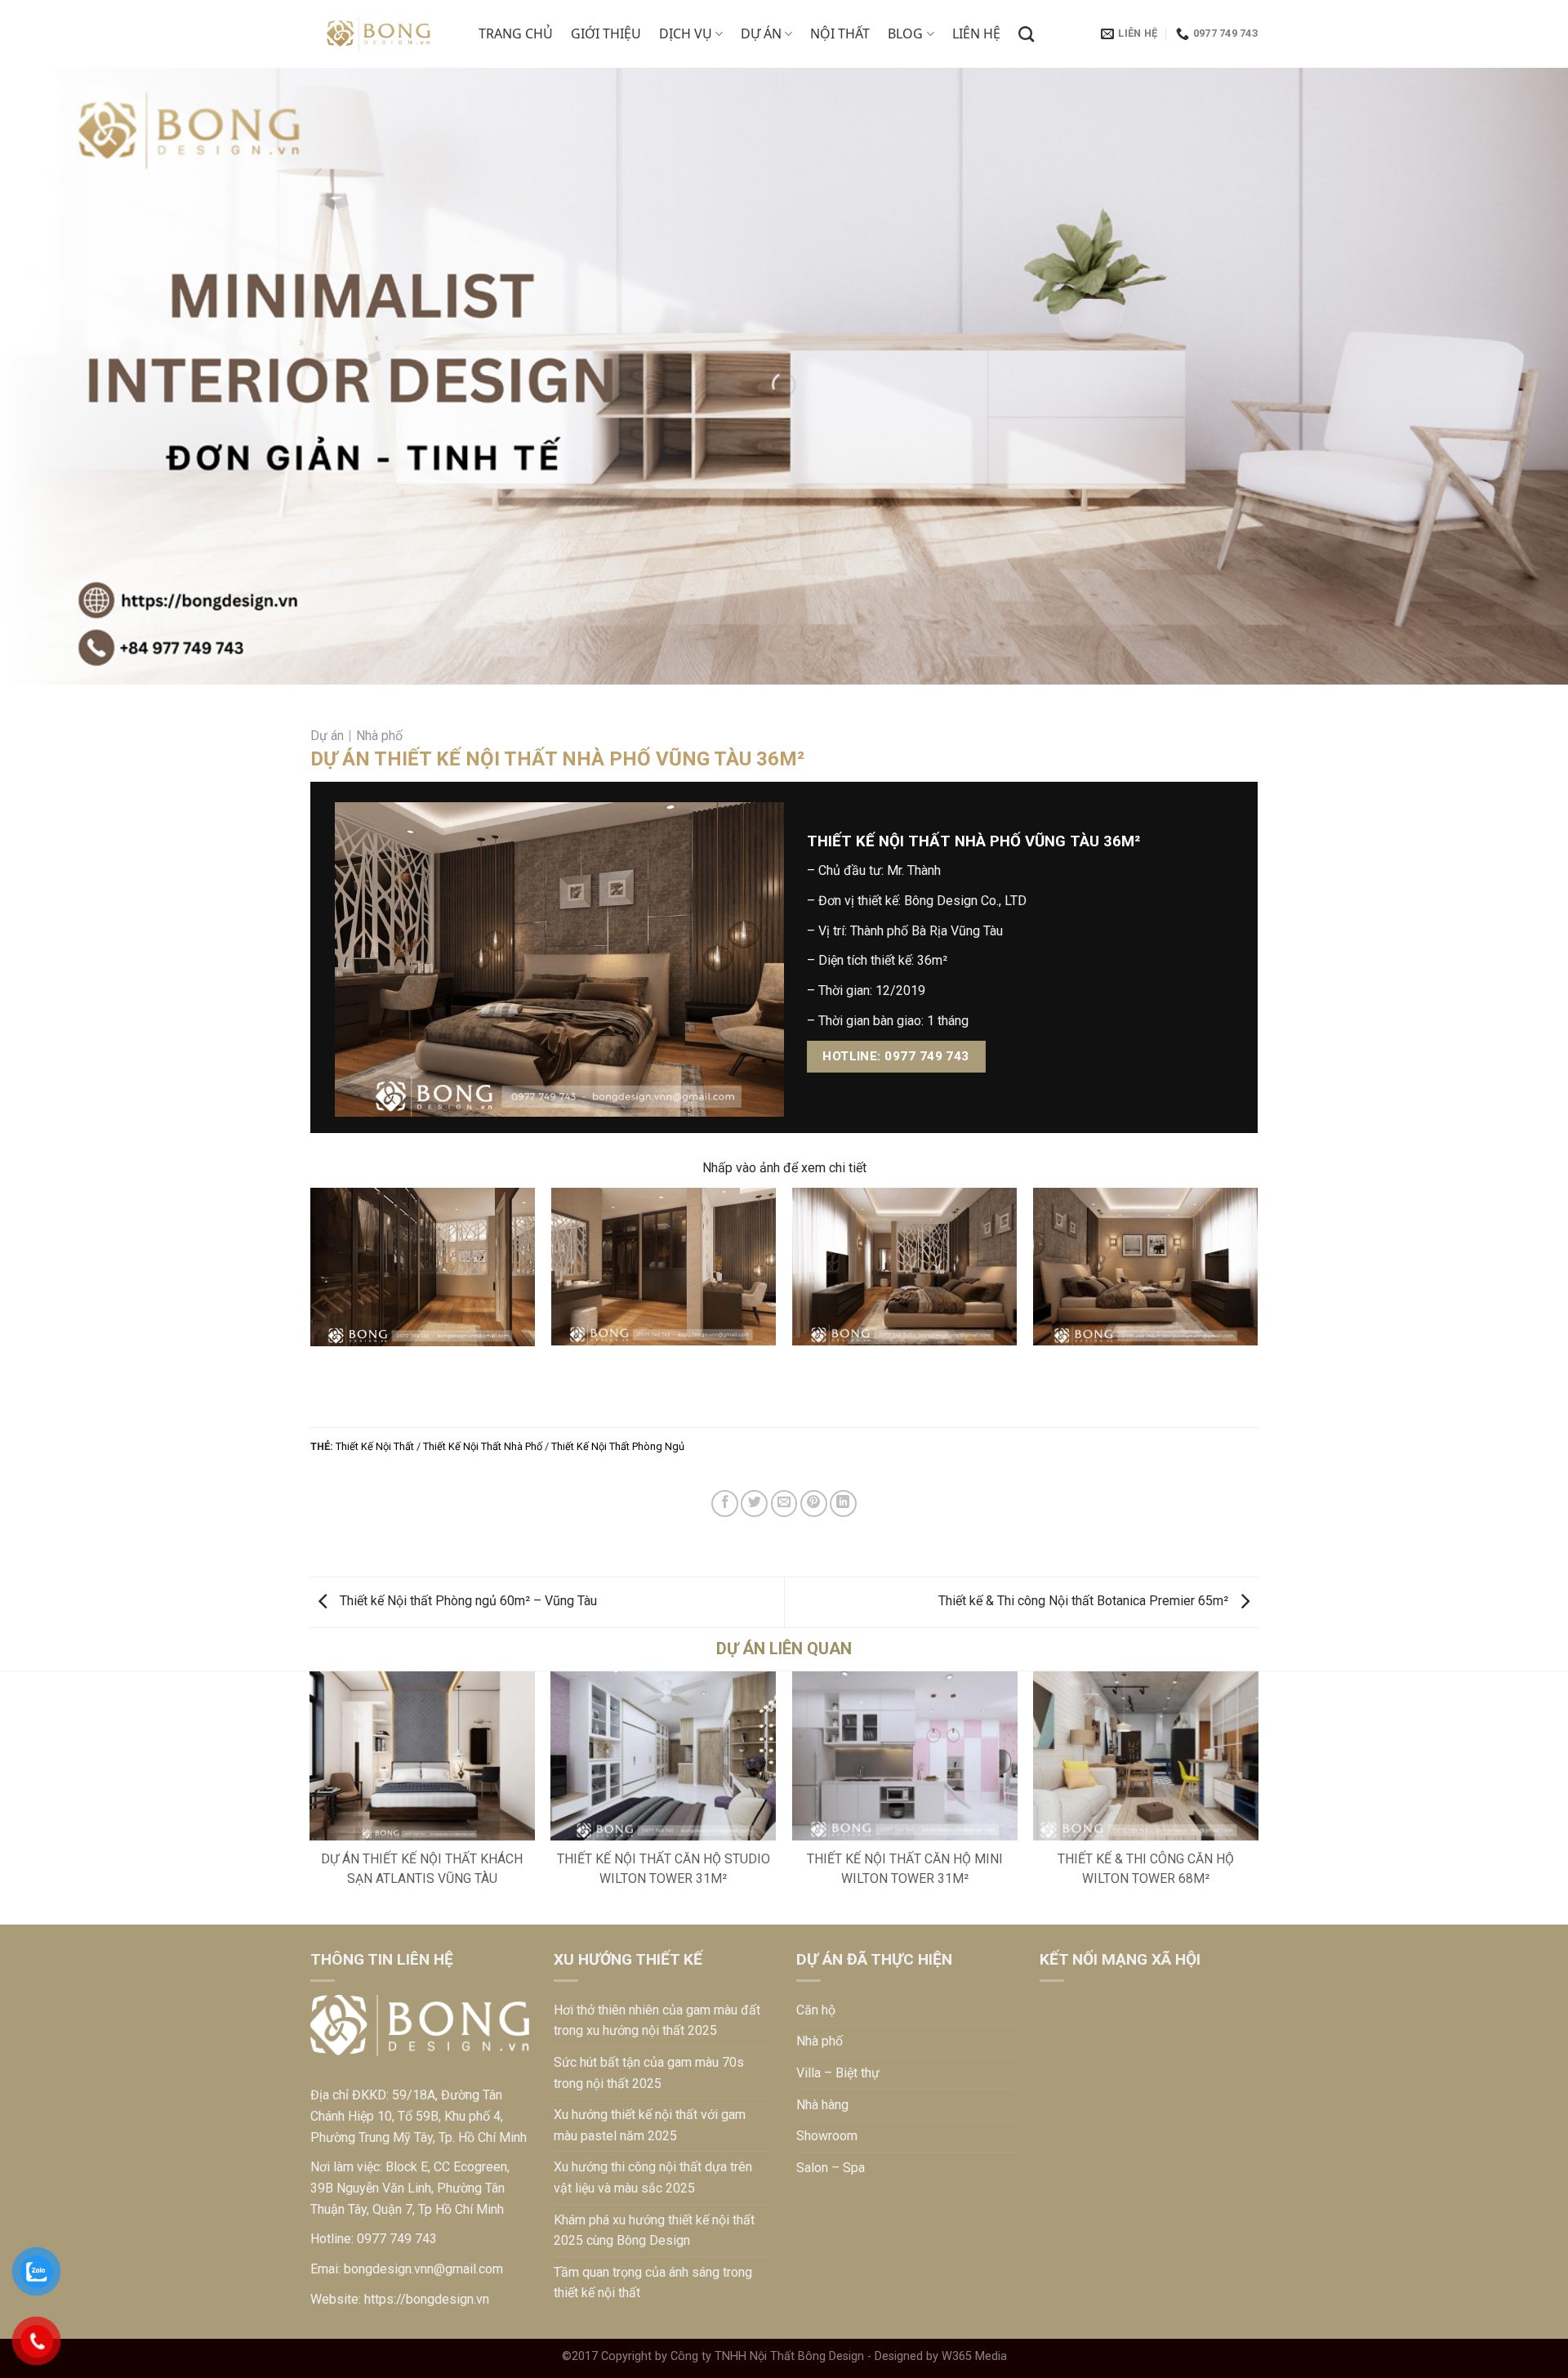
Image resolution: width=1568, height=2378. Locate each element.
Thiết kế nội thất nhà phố (483, 1446)
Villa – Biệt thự (838, 2073)
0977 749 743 (397, 2239)
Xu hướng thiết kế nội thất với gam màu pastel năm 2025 (650, 2125)
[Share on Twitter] (754, 1504)
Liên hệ (976, 33)
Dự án (761, 33)
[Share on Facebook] (725, 1504)
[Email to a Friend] (784, 1504)
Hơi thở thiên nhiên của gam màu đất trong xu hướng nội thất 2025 (657, 2021)
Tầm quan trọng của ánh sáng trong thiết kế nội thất (653, 2283)
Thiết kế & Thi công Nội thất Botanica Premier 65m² (1085, 1601)
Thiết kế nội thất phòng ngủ (618, 1446)
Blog (905, 33)
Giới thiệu (606, 33)
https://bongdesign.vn (427, 2299)
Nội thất (840, 33)
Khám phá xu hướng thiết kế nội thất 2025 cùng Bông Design (654, 2231)
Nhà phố (379, 736)
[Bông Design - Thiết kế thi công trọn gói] (382, 34)
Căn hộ (816, 2010)
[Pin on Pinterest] (814, 1504)
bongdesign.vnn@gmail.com (423, 2269)
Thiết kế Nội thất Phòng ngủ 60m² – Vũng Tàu (467, 1601)
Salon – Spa (831, 2168)
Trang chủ (516, 33)
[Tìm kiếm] (1026, 34)
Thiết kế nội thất (375, 1446)
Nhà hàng (822, 2105)
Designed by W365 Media (941, 2356)
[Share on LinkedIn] (843, 1504)
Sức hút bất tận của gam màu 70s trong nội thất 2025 (649, 2073)
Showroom (827, 2136)
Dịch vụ (686, 33)
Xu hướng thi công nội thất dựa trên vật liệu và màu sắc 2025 (653, 2177)
